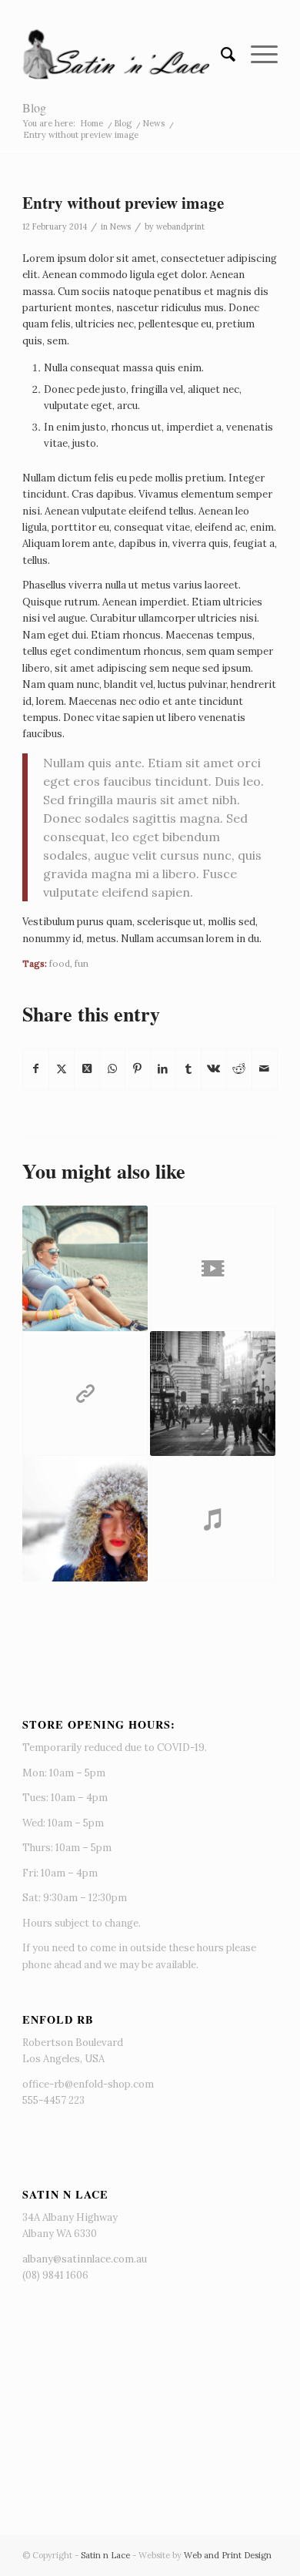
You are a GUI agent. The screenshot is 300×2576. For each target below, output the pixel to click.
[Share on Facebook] (36, 1069)
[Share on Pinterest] (138, 1069)
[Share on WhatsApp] (112, 1069)
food (60, 963)
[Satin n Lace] (124, 55)
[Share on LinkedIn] (163, 1069)
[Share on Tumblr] (188, 1069)
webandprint (180, 226)
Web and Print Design (228, 2555)
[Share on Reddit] (239, 1069)
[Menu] (257, 55)
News (120, 226)
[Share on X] (62, 1069)
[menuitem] (220, 55)
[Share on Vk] (214, 1069)
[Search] (220, 55)
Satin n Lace (105, 2555)
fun (82, 963)
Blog (34, 107)
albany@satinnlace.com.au (85, 2259)
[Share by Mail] (265, 1069)
